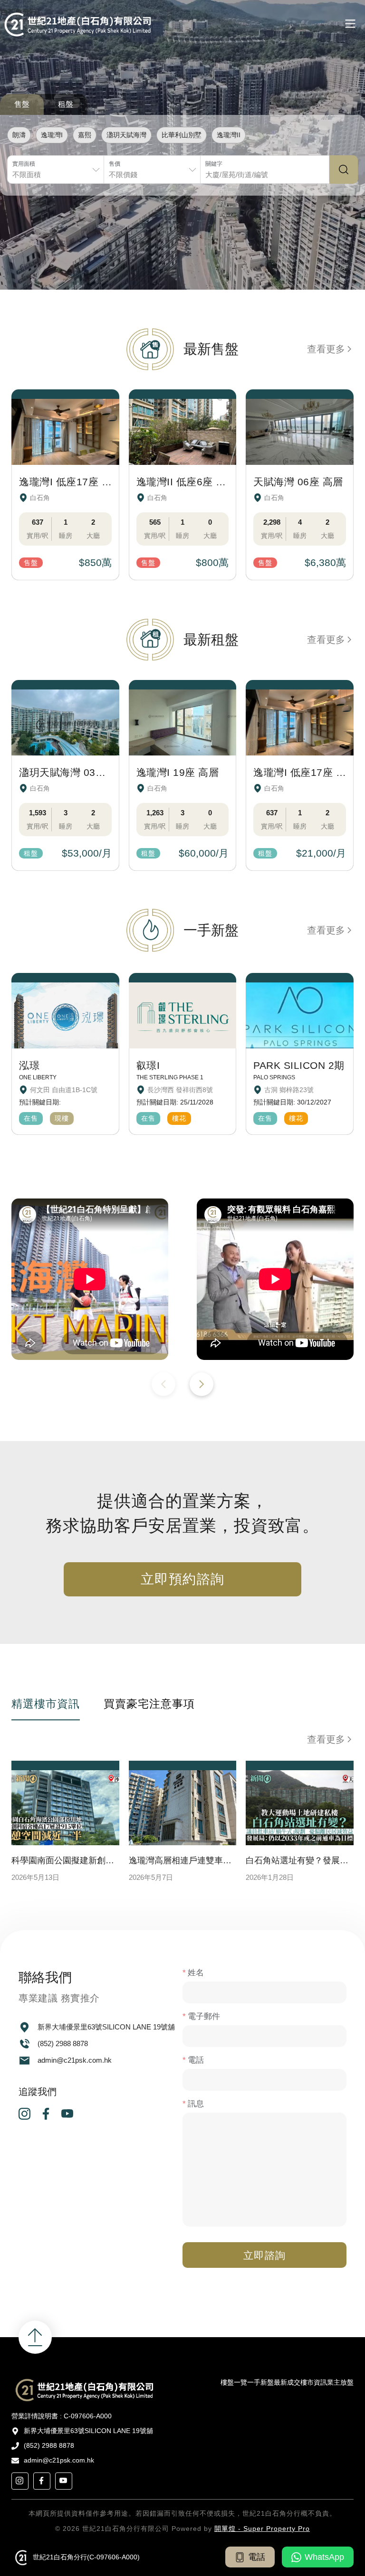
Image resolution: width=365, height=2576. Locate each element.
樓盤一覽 (234, 2382)
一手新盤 (260, 2382)
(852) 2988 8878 (63, 2043)
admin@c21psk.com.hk (75, 2060)
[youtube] (67, 2117)
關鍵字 (214, 164)
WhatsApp (324, 2557)
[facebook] (46, 2117)
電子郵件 (204, 2016)
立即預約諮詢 (183, 1579)
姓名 (196, 1973)
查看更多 (326, 349)
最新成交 (287, 2382)
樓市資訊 (314, 2382)
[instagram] (24, 2117)
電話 (196, 2060)
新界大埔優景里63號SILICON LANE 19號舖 (106, 2026)
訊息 (196, 2104)
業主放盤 (340, 2382)
